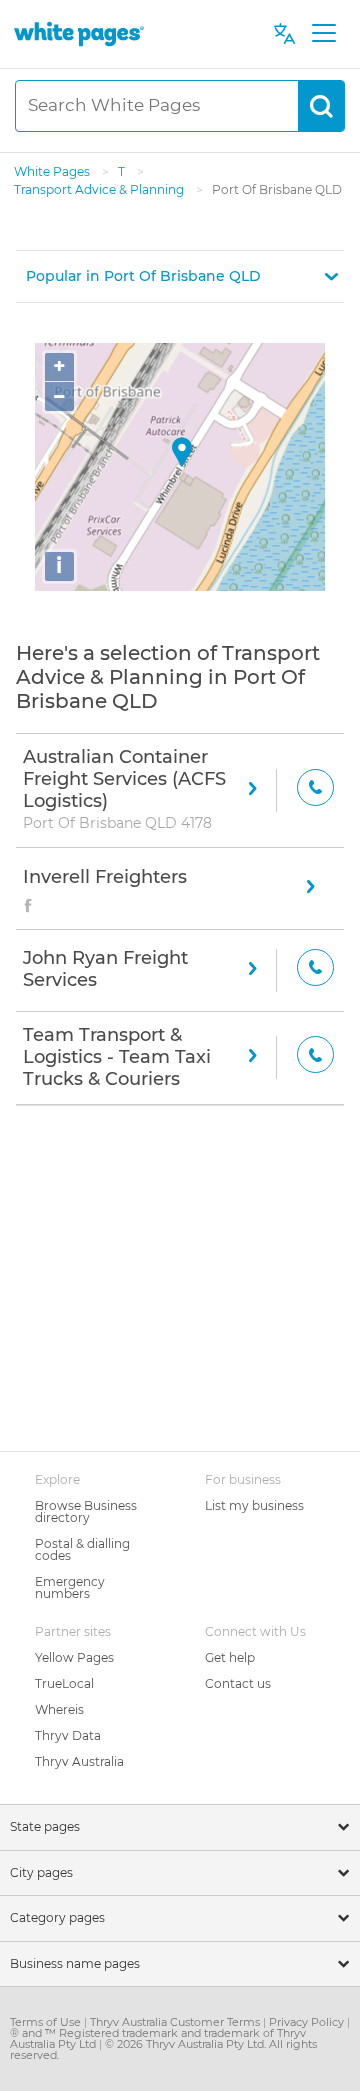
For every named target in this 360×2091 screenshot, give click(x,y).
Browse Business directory (86, 1511)
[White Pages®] (79, 33)
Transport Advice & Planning (100, 189)
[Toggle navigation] (323, 34)
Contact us (238, 1683)
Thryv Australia (79, 1761)
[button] (180, 276)
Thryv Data (68, 1735)
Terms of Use (47, 2022)
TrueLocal (64, 1683)
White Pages (53, 171)
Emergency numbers (70, 1587)
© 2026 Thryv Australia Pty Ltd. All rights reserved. (163, 2049)
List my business (254, 1505)
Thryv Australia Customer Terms (176, 2022)
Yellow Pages (74, 1657)
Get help (230, 1657)
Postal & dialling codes (82, 1549)
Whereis (59, 1709)
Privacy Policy (308, 2022)
